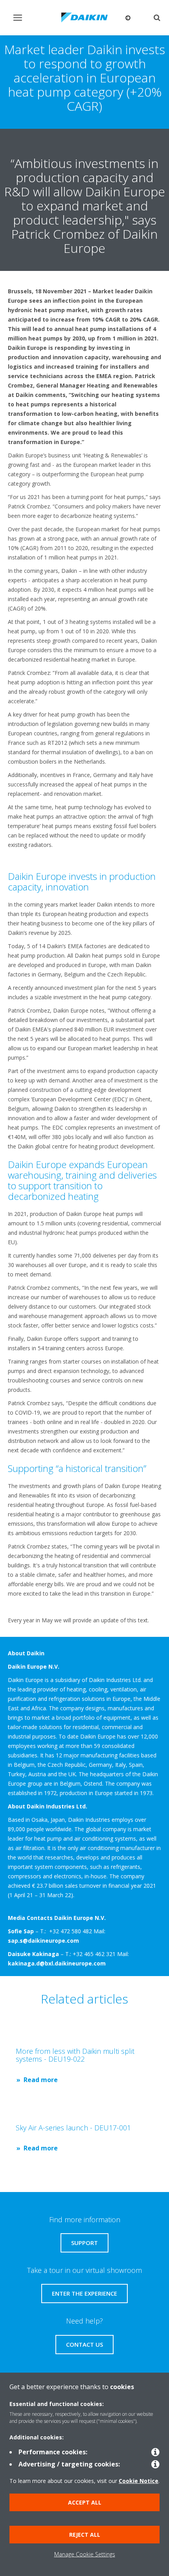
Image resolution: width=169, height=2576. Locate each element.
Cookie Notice (139, 2481)
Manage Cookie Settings (85, 2554)
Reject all (85, 2535)
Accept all (85, 2502)
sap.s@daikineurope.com (43, 1941)
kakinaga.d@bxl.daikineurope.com (57, 1963)
